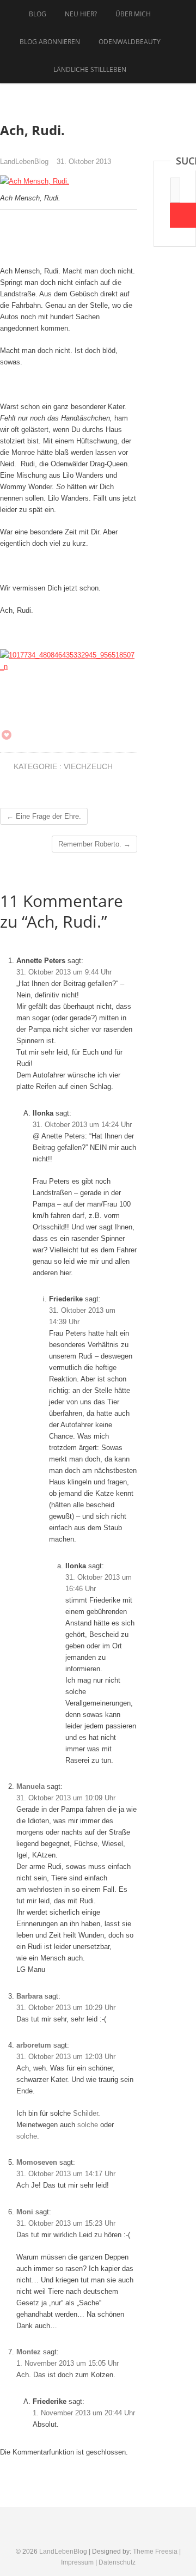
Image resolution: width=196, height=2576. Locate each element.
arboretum (34, 2045)
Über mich (133, 14)
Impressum (77, 2562)
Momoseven (37, 2162)
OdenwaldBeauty (130, 42)
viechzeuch (88, 766)
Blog (38, 14)
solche (88, 2125)
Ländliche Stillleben (90, 69)
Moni (25, 2212)
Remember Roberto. (94, 844)
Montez (29, 2352)
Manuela (30, 1786)
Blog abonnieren (50, 42)
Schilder (85, 2113)
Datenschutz (117, 2562)
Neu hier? (81, 14)
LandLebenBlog (24, 162)
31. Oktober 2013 (84, 162)
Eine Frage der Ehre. (44, 816)
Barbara (29, 1996)
